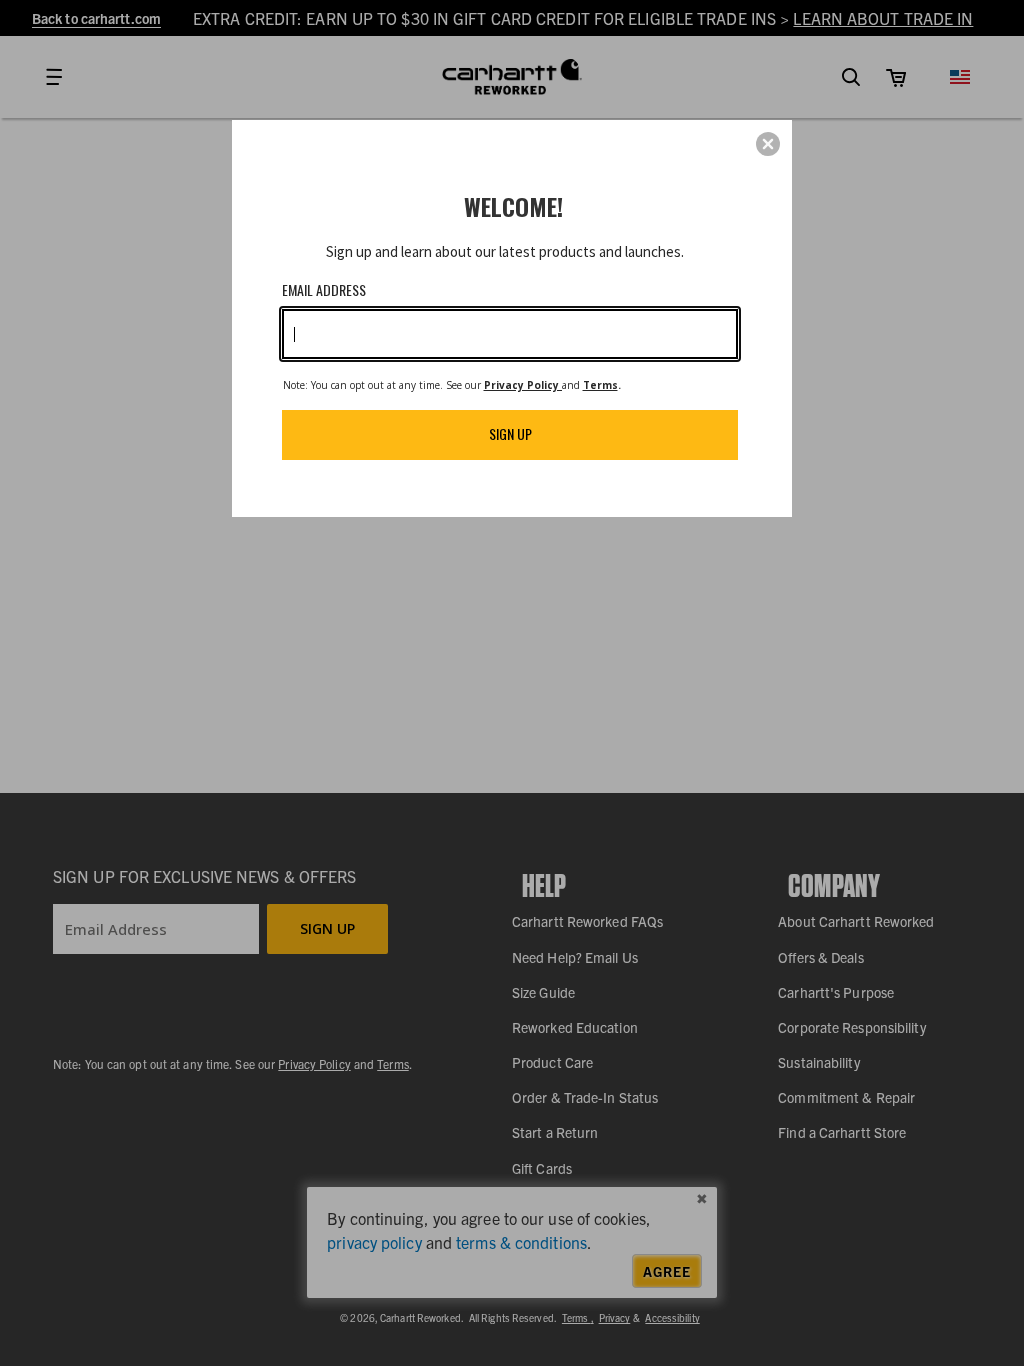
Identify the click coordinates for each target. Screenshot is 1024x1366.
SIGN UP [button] (510, 433)
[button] (768, 144)
